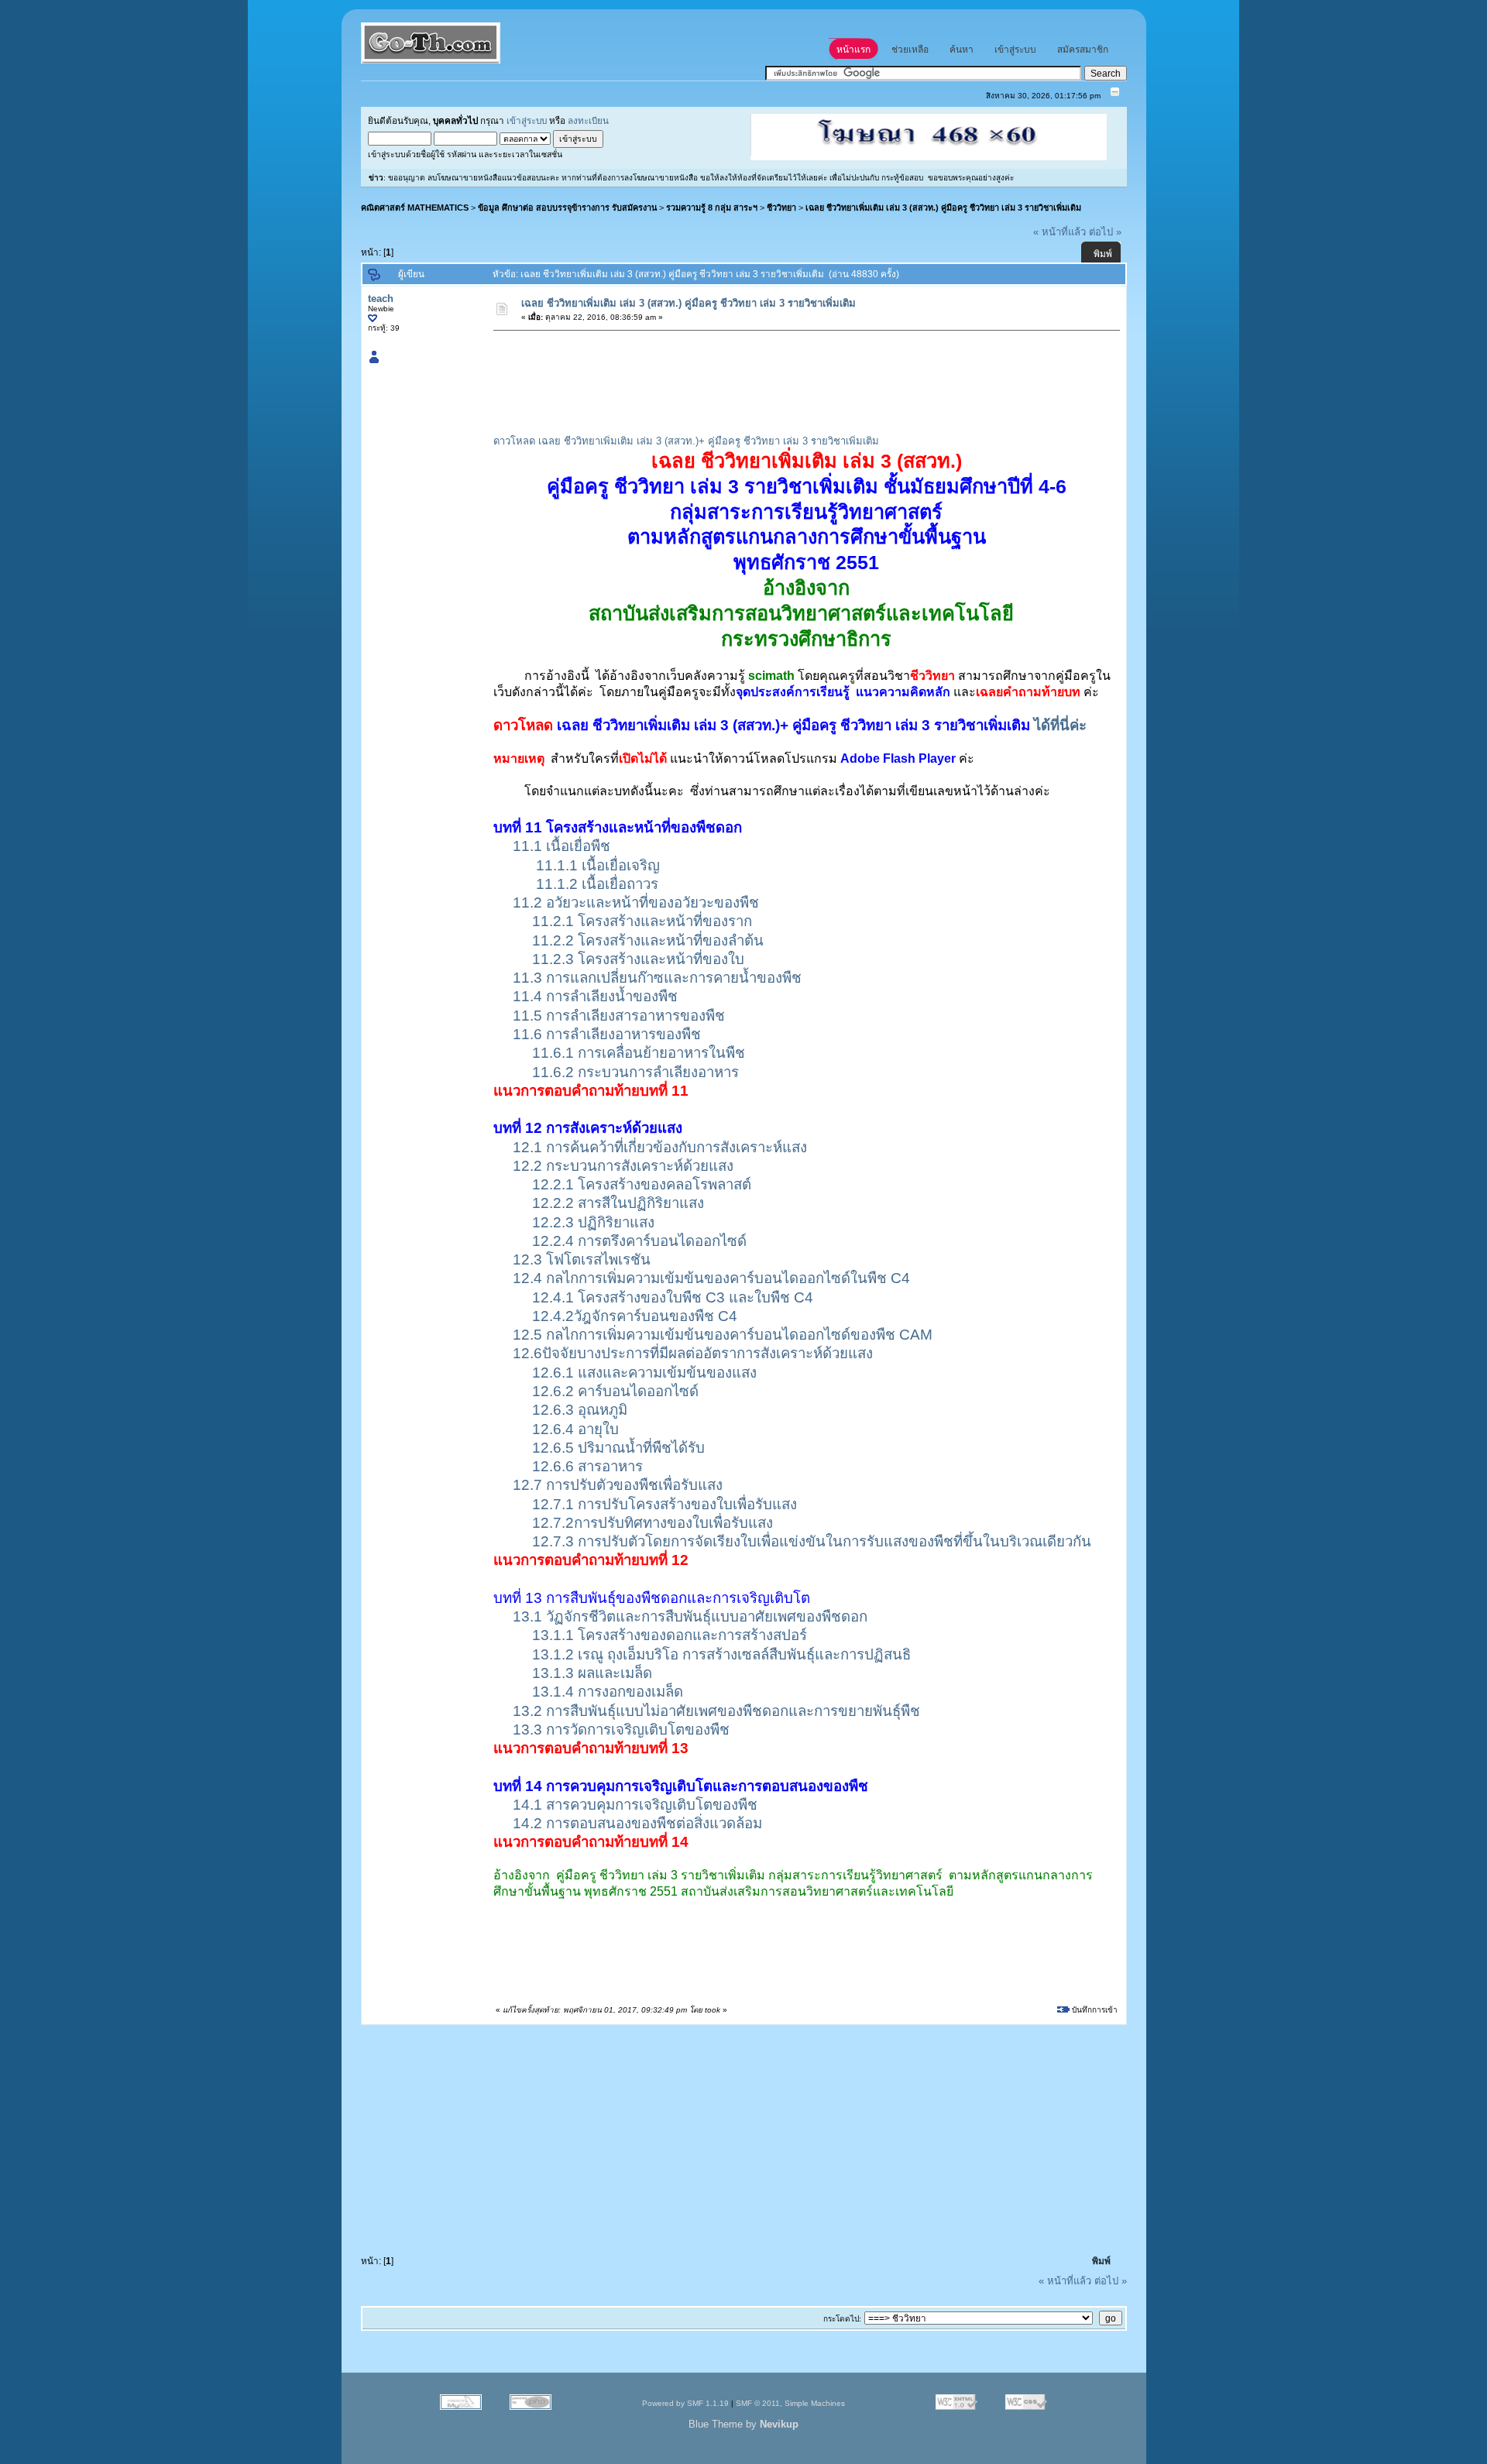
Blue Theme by (743, 2424)
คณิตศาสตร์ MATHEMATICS (415, 208)
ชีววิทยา (781, 208)
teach (381, 299)
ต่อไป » (1105, 232)
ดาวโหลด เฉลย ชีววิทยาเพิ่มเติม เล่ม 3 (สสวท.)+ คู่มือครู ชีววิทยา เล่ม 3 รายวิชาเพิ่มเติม (686, 441)
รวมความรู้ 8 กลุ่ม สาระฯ (712, 208)
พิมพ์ (1103, 254)
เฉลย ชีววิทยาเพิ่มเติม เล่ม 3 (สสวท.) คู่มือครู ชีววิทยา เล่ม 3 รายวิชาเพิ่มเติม (943, 208)
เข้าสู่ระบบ (527, 120)
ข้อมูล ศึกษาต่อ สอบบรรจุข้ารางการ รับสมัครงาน (567, 208)
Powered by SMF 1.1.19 (685, 2403)
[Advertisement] (777, 372)
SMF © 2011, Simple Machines (790, 2403)
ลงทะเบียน (588, 120)
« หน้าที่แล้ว (1059, 232)
